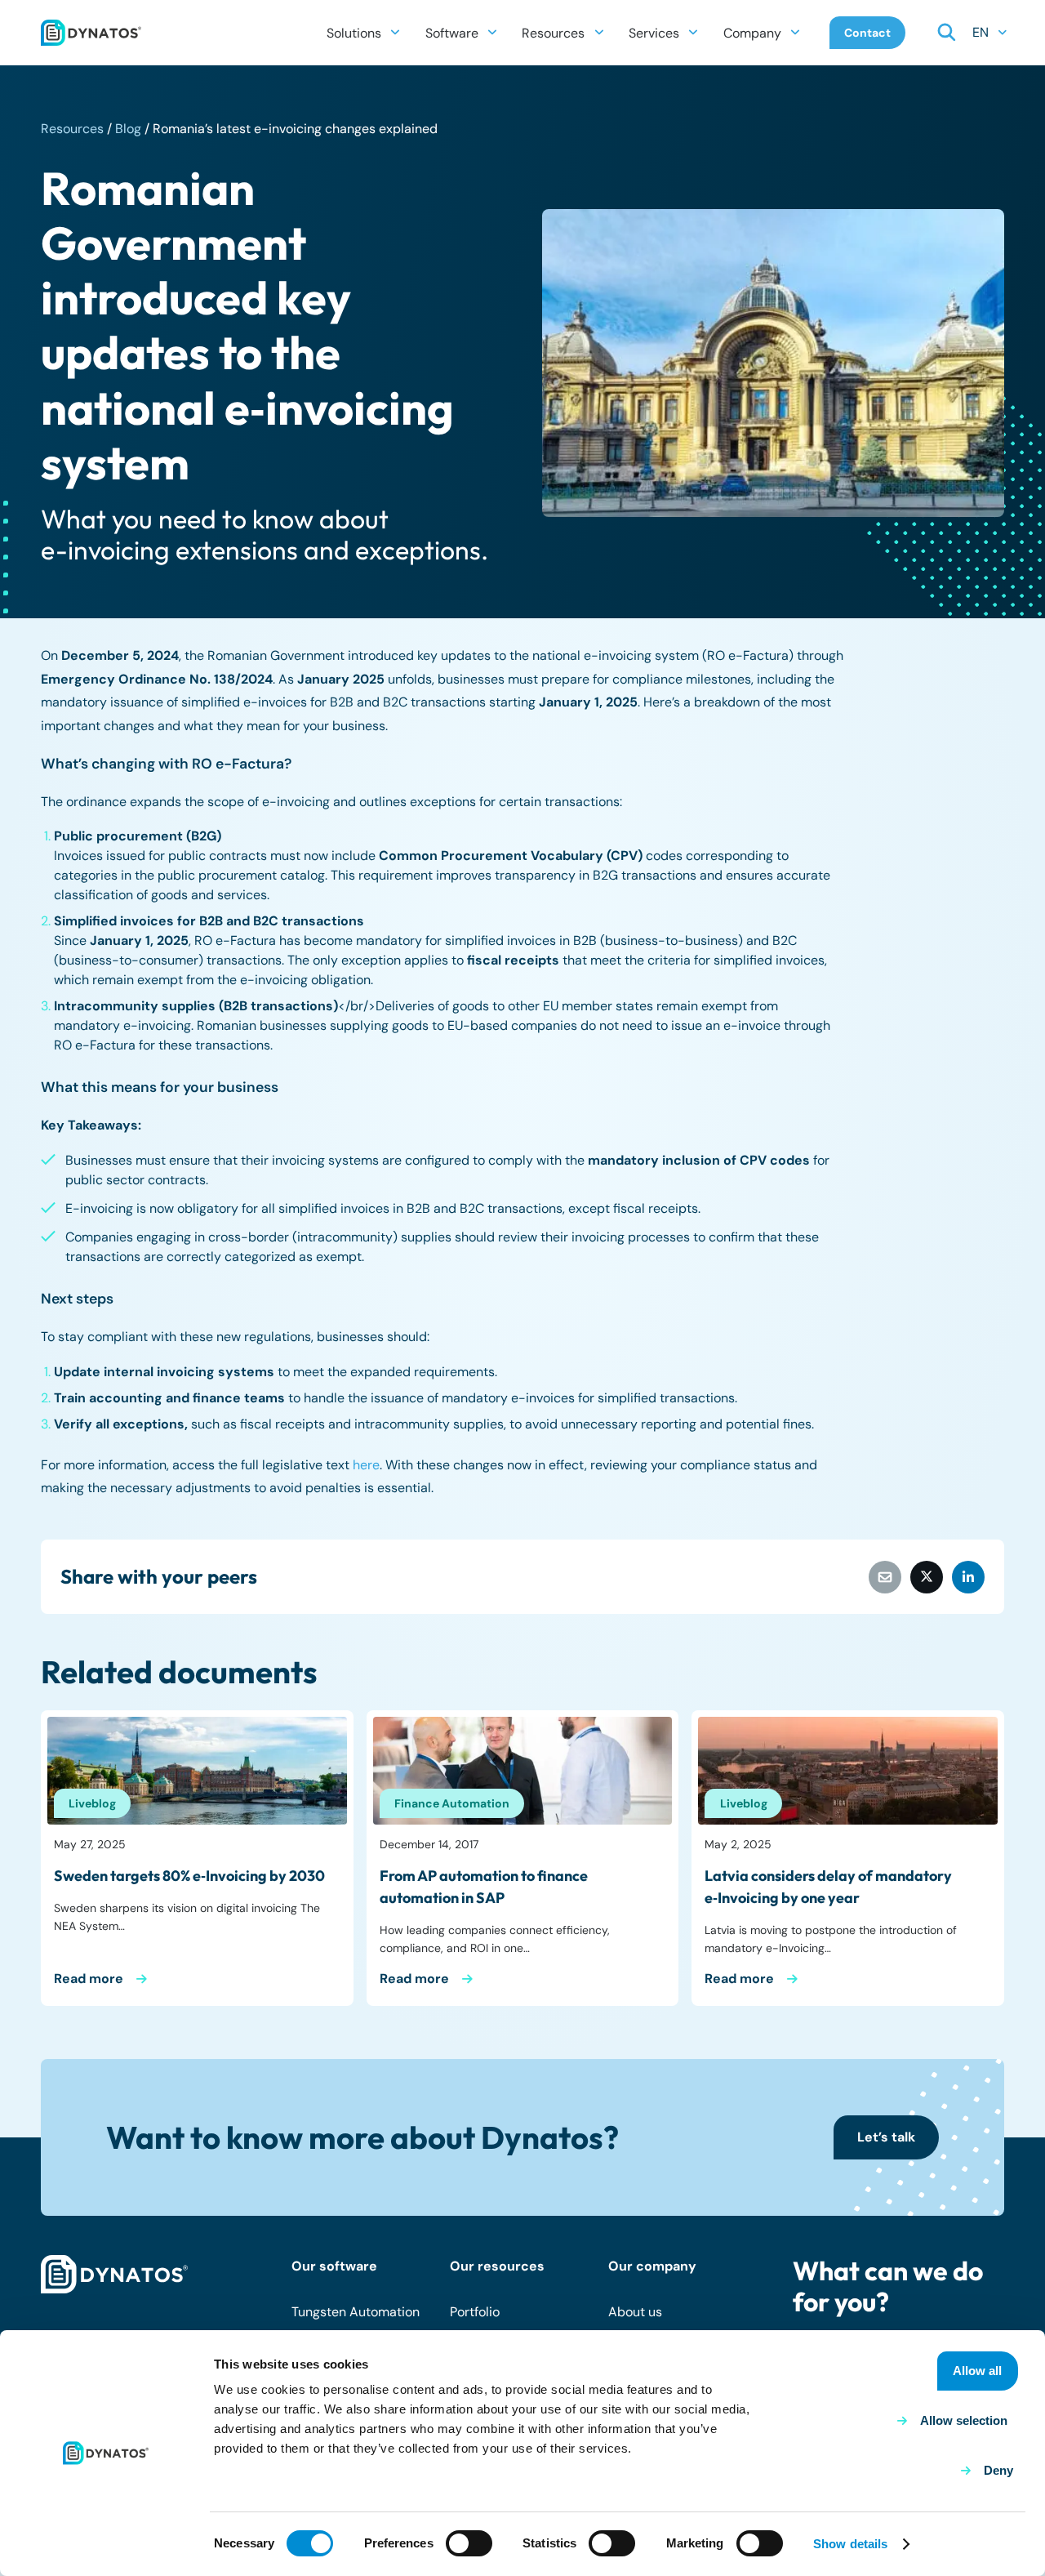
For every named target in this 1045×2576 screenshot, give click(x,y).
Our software (334, 2266)
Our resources (497, 2266)
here (366, 1465)
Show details (850, 2544)
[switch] (469, 2543)
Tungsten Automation (356, 2312)
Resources (72, 129)
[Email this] (885, 1577)
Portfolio (475, 2312)
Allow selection (964, 2420)
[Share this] (927, 1577)
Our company (652, 2266)
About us (635, 2312)
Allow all (977, 2371)
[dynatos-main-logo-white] (114, 2275)
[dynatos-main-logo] (91, 33)
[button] (395, 32)
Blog (128, 129)
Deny (998, 2470)
